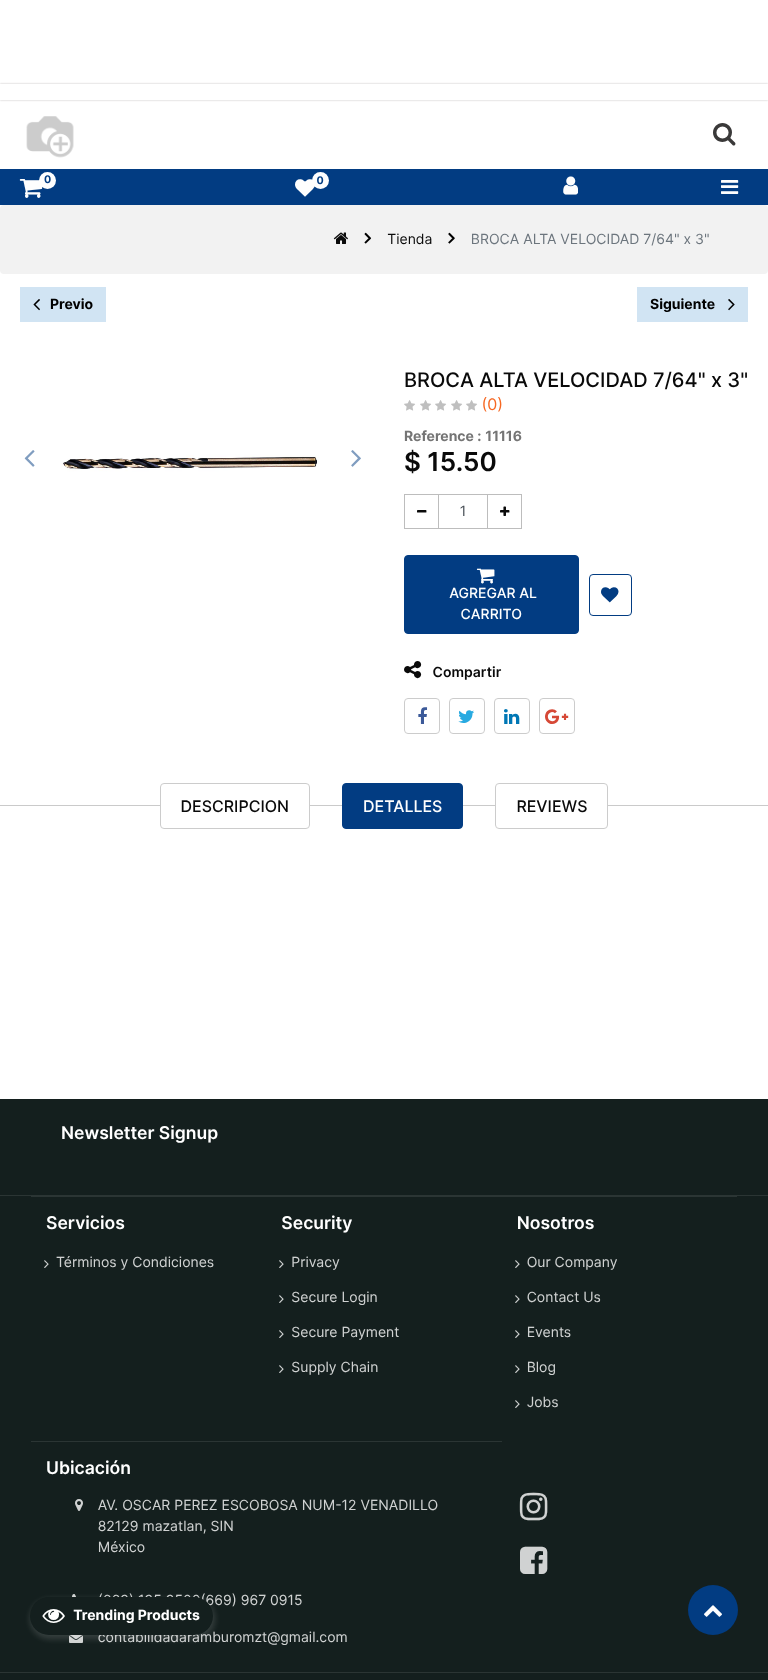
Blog (541, 1367)
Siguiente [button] (684, 304)
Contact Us (564, 1297)
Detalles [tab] (402, 806)
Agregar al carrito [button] (491, 604)
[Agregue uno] (504, 511)
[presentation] (30, 458)
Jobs (543, 1402)
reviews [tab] (551, 806)
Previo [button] (71, 304)
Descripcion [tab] (235, 806)
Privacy (315, 1262)
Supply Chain (334, 1367)
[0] (31, 187)
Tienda (409, 239)
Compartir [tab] (465, 672)
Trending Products (135, 1615)
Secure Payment (345, 1332)
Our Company (572, 1262)
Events (549, 1332)
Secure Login (334, 1297)
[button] (610, 595)
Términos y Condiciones (135, 1262)
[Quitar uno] (421, 511)
